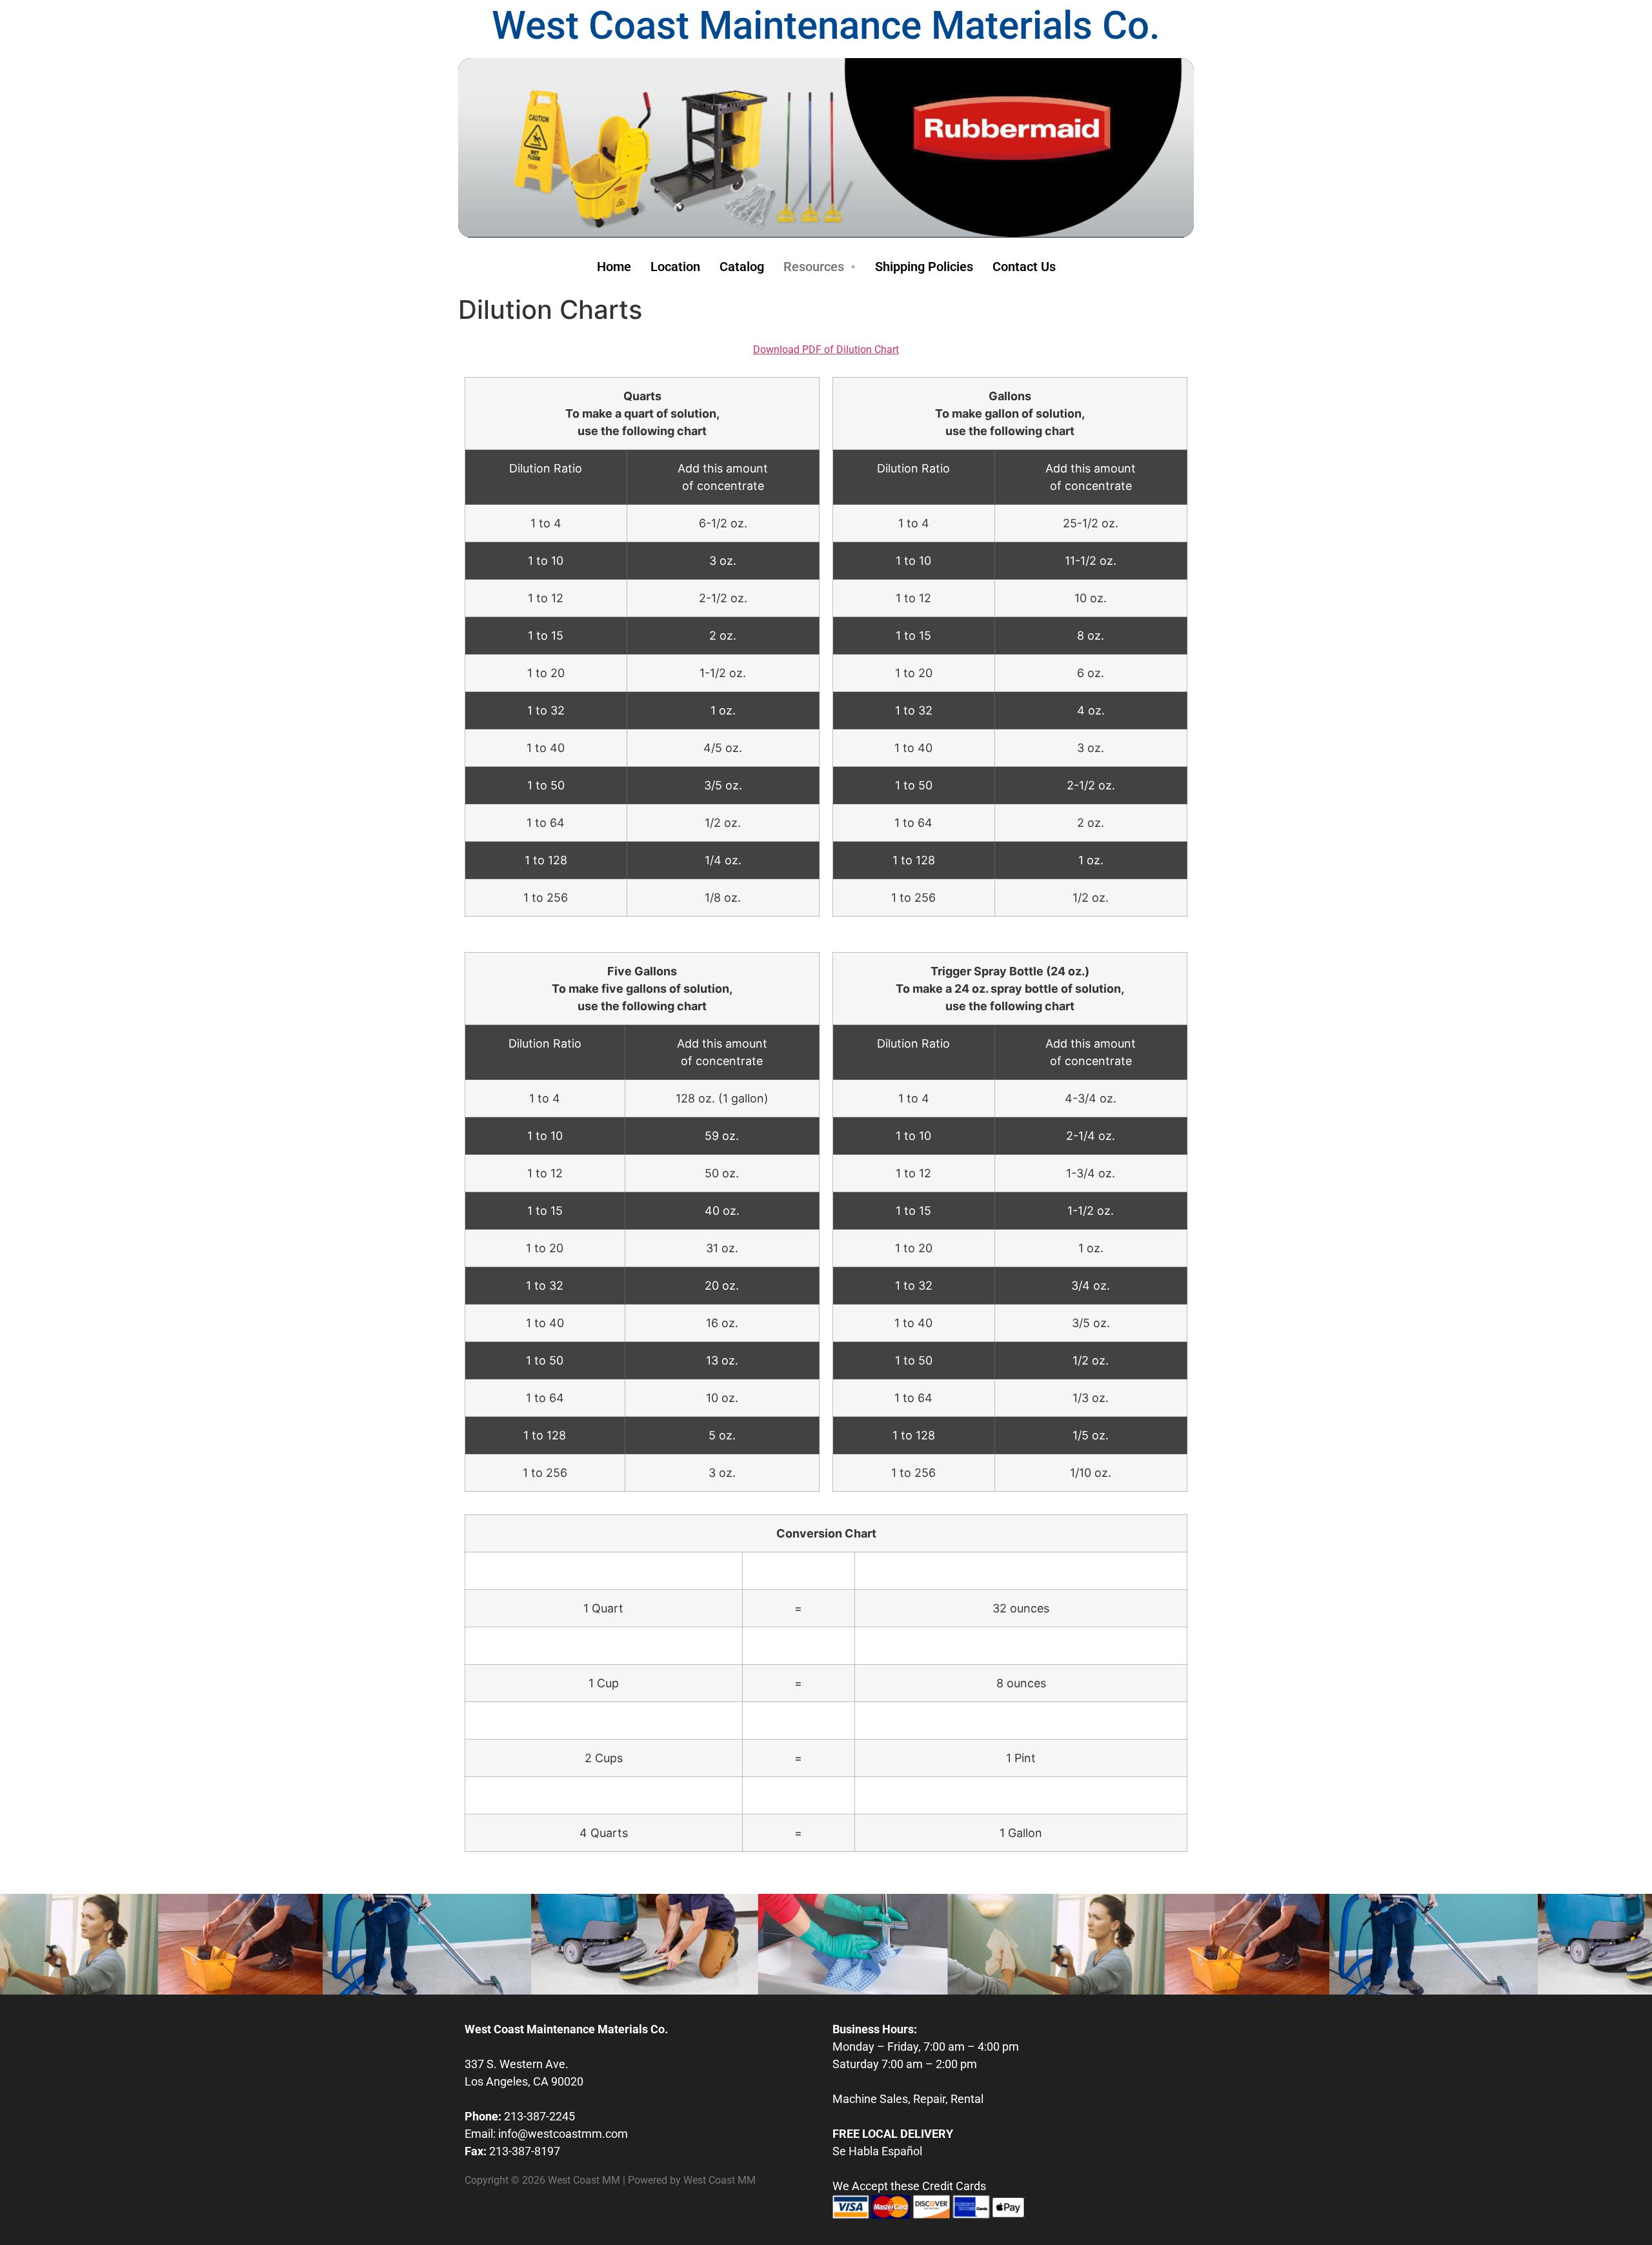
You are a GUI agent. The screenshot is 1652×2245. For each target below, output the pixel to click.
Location (675, 267)
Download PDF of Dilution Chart (826, 350)
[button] (820, 267)
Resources (814, 267)
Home (614, 267)
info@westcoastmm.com (563, 2134)
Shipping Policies (924, 267)
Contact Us (1024, 267)
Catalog (742, 267)
